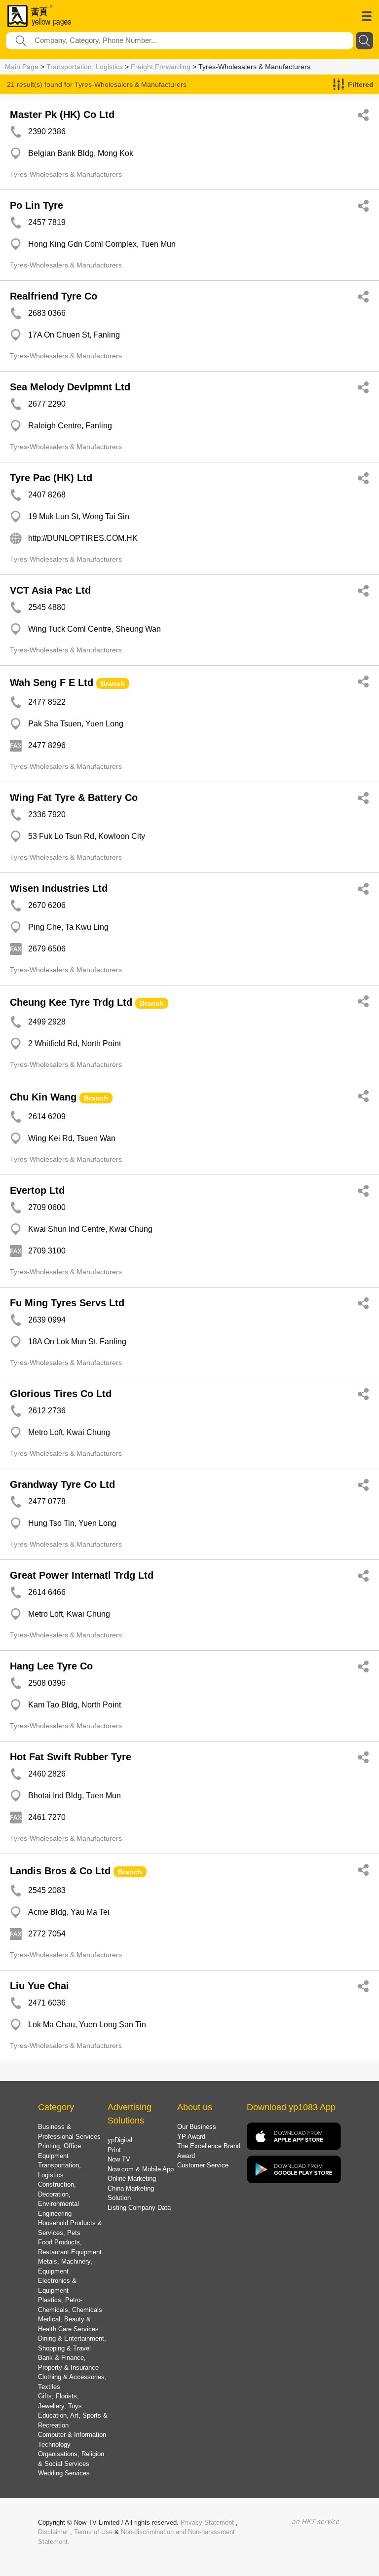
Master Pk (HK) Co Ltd (62, 114)
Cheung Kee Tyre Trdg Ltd (71, 1002)
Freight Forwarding (161, 67)
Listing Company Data (139, 2208)
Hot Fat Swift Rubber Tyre (71, 1757)
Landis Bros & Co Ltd (60, 1871)
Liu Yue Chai (39, 1986)
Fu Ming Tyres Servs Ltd (67, 1303)
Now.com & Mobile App (141, 2169)
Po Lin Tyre (37, 205)
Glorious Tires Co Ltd (61, 1394)
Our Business (197, 2127)
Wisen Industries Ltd (59, 888)
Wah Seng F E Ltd (52, 682)
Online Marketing (132, 2178)
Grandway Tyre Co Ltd (62, 1484)
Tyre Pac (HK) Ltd (51, 478)
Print (114, 2150)
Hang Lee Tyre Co (51, 1666)
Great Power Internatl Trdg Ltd (82, 1575)
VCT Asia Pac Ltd (50, 590)
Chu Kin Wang (43, 1097)
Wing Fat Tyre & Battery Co (74, 797)
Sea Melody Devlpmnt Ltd (70, 387)
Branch (113, 683)
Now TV (119, 2159)
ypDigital (120, 2140)
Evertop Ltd (37, 1190)
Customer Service (203, 2165)
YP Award (191, 2137)
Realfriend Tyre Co (54, 296)
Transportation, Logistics (85, 67)
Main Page (22, 67)
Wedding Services (64, 2473)
